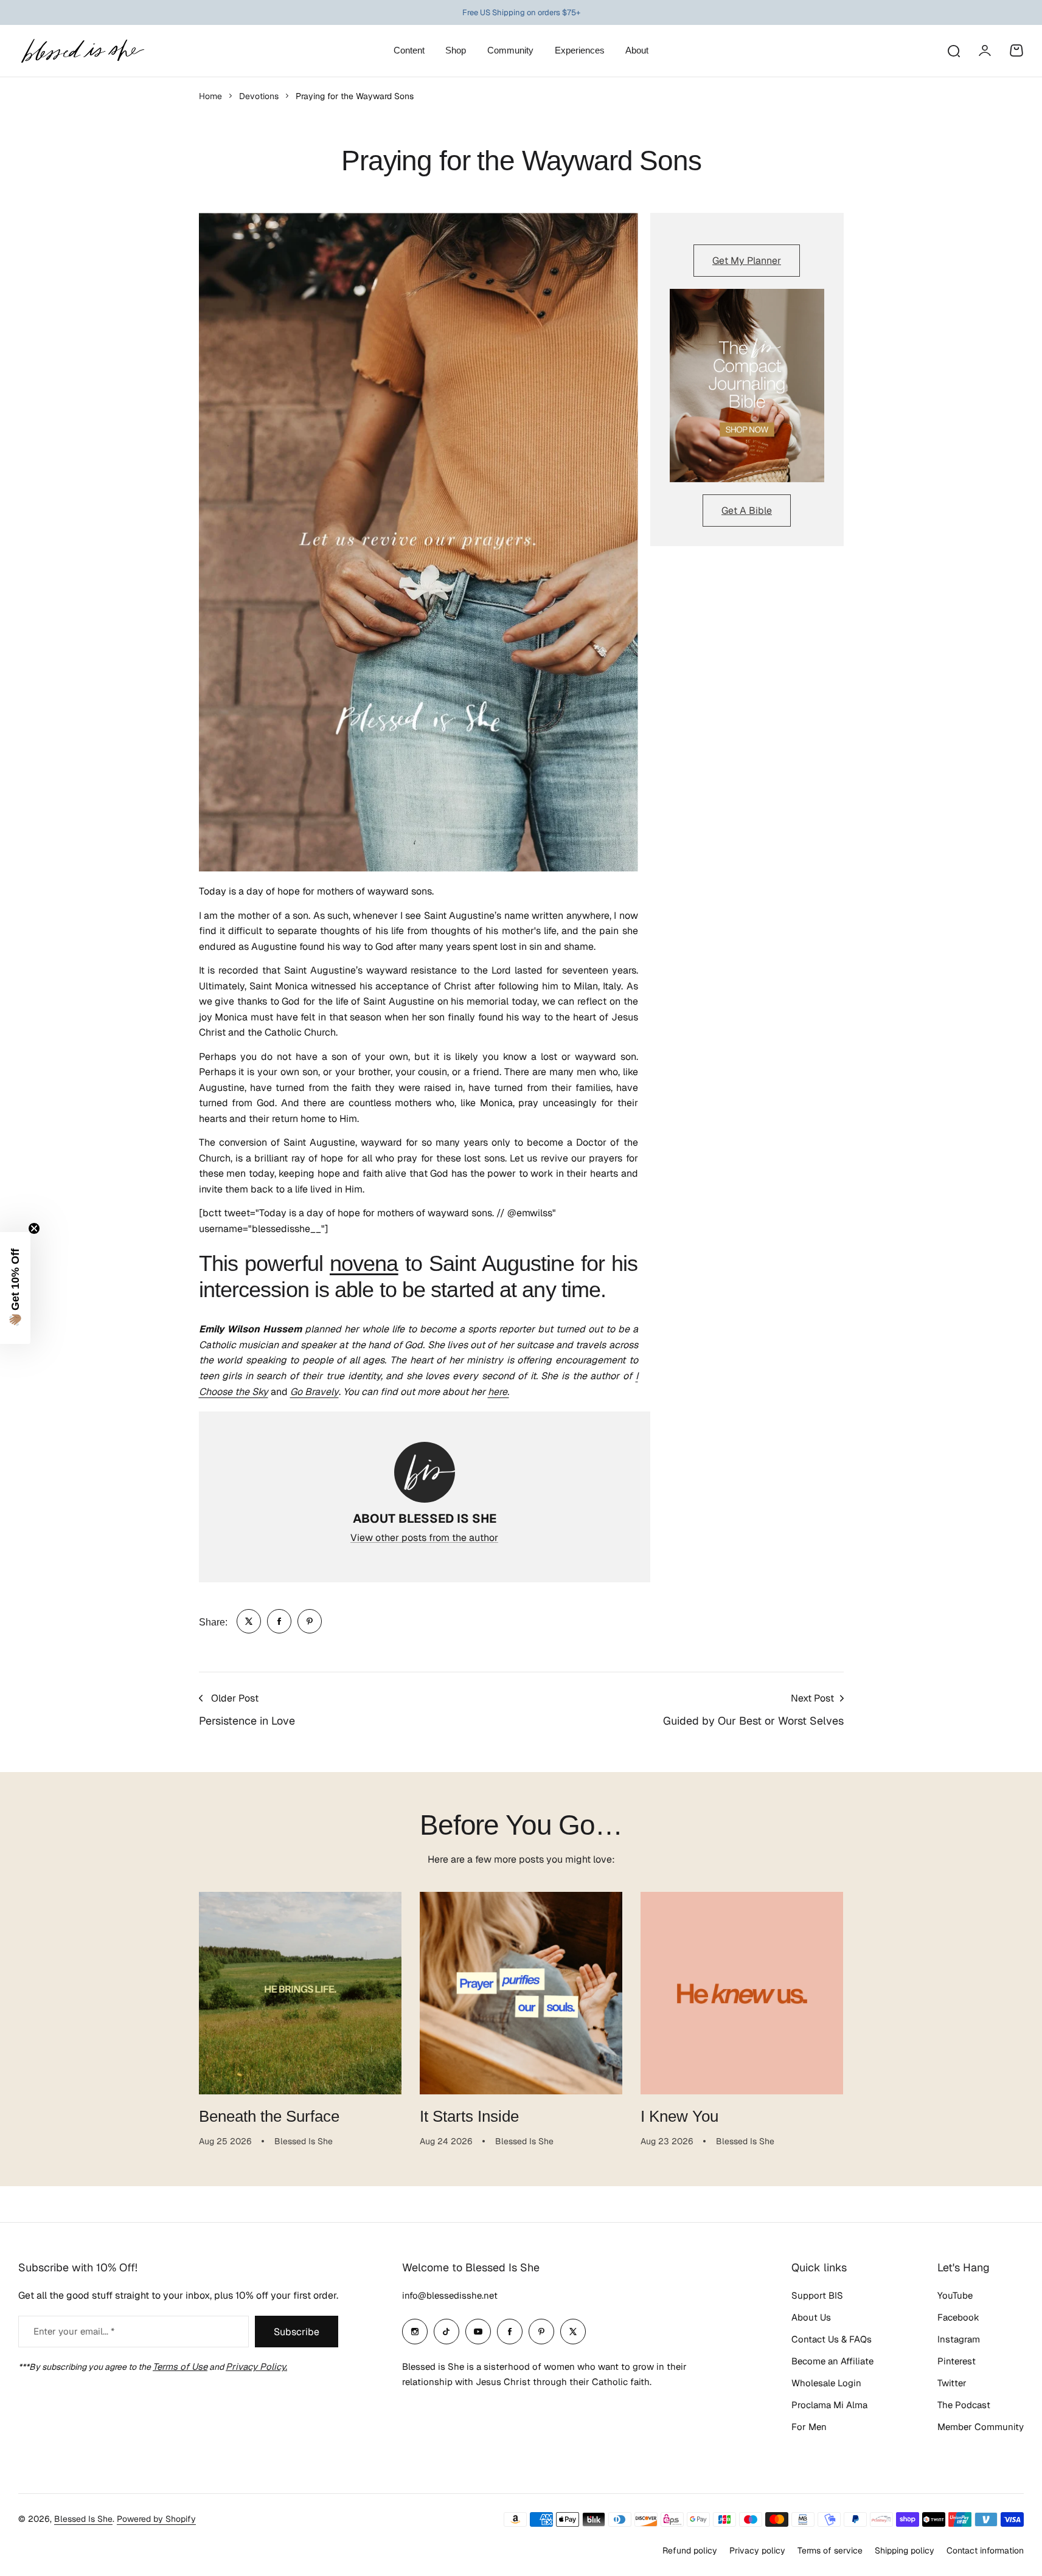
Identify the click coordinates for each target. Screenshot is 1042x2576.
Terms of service (830, 2550)
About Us (811, 2317)
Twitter (952, 2383)
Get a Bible (747, 511)
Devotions (259, 96)
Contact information (985, 2550)
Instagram (959, 2339)
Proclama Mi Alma (829, 2405)
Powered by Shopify (156, 2519)
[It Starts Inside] (521, 1993)
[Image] (747, 386)
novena (364, 1263)
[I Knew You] (742, 1993)
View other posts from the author (424, 1538)
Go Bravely (314, 1392)
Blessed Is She (83, 2519)
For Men (809, 2427)
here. (498, 1392)
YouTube (955, 2295)
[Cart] (1016, 50)
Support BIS (817, 2295)
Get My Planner (747, 261)
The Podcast (964, 2405)
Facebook (958, 2317)
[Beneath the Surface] (300, 1993)
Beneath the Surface (269, 2116)
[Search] (953, 50)
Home (210, 96)
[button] (15, 1288)
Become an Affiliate (832, 2361)
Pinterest (957, 2361)
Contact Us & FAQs (832, 2339)
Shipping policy (905, 2550)
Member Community (981, 2427)
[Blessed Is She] (82, 51)
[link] (249, 1621)
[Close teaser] (34, 1228)
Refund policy (690, 2550)
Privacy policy (757, 2550)
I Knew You (679, 2116)
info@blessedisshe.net (450, 2295)
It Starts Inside (469, 2116)
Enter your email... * (74, 2331)
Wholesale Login (826, 2383)
